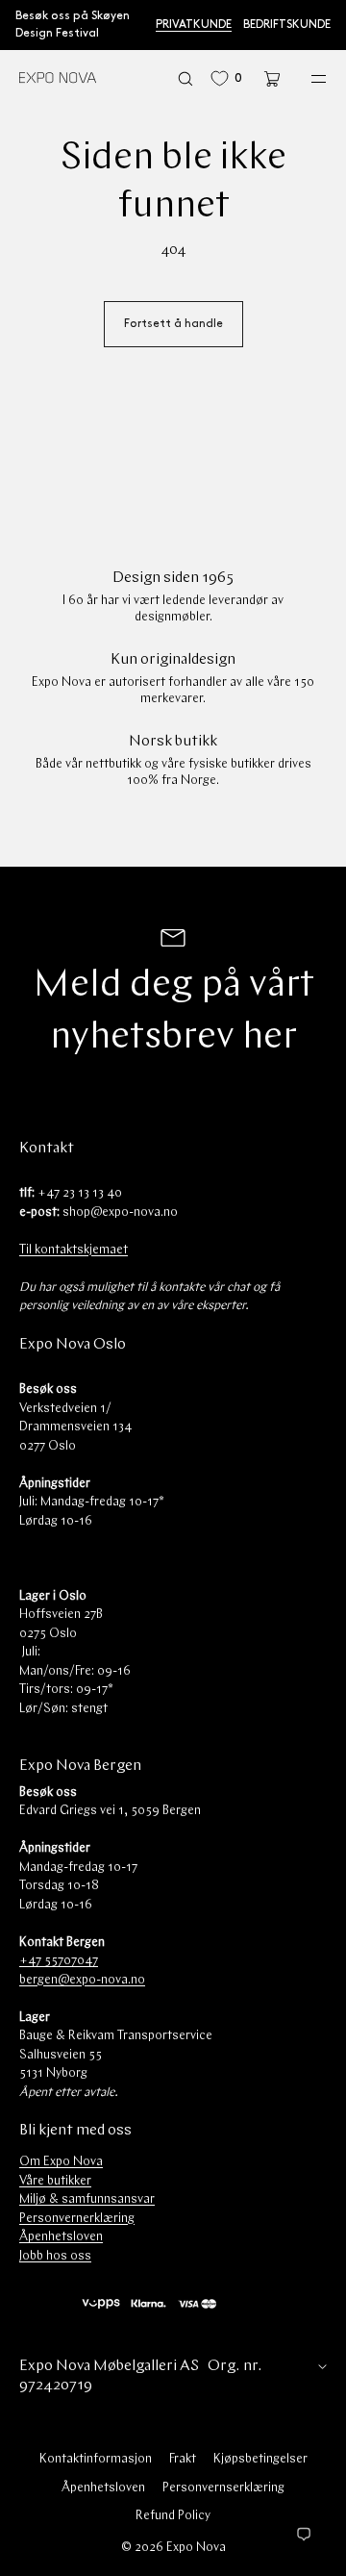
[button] (185, 78)
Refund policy (173, 2516)
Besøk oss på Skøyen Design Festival (73, 25)
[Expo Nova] (58, 79)
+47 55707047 (59, 1961)
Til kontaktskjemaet (74, 1250)
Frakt (183, 2459)
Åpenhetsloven (61, 2237)
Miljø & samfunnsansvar (87, 2199)
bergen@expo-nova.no (82, 1980)
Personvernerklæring (77, 2219)
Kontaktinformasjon (96, 2459)
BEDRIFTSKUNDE (287, 25)
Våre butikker (55, 2181)
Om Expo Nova (61, 2162)
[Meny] (306, 78)
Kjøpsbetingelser (260, 2459)
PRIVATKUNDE (194, 25)
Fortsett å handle (173, 324)
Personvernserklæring (223, 2488)
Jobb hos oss (55, 2256)
